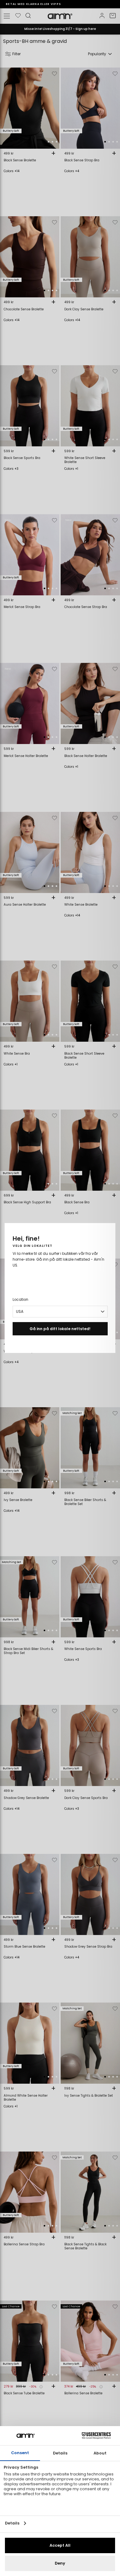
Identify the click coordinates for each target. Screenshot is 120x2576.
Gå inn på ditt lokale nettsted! (60, 1329)
